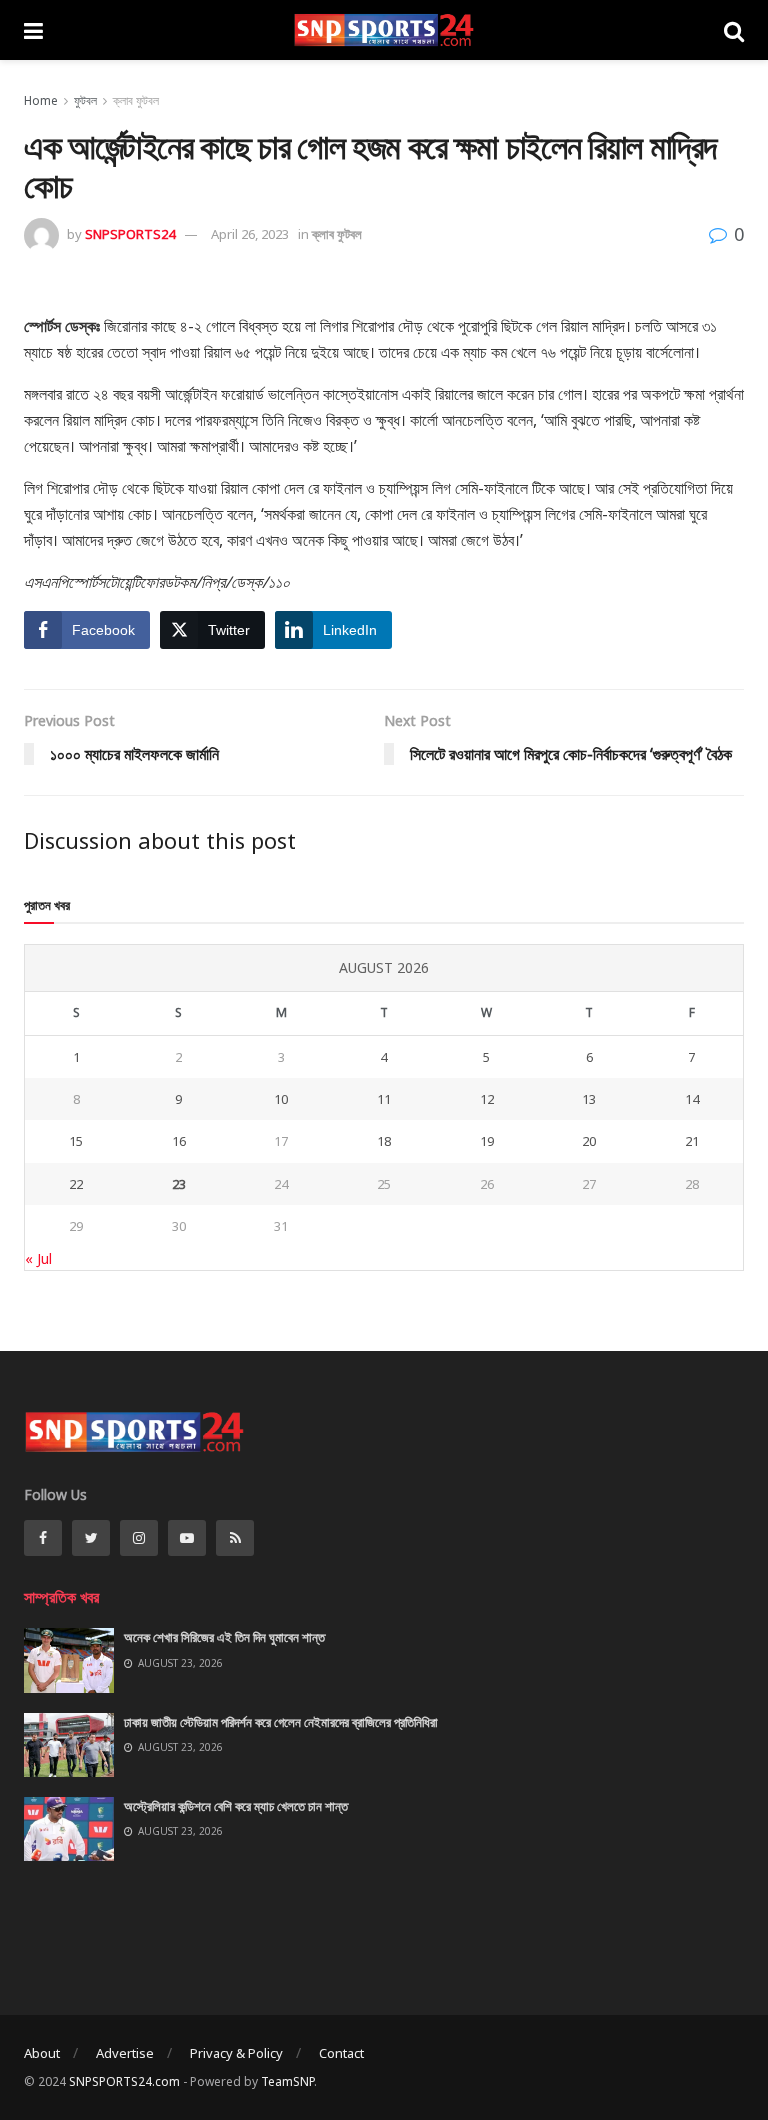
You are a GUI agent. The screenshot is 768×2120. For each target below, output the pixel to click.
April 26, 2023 (250, 234)
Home (41, 100)
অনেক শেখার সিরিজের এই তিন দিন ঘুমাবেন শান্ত (224, 1637)
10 (281, 1099)
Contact (341, 2053)
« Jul (38, 1258)
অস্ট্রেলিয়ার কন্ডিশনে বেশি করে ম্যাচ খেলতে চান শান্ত (236, 1806)
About (42, 2053)
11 (384, 1099)
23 (179, 1184)
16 (179, 1141)
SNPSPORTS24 (130, 234)
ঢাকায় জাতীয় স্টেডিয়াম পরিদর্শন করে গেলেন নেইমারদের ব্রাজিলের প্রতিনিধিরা (281, 1722)
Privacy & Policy (236, 2053)
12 (487, 1099)
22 (76, 1184)
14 (692, 1099)
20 (589, 1141)
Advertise (125, 2053)
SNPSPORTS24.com (124, 2081)
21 (692, 1141)
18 (384, 1141)
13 (589, 1099)
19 (487, 1141)
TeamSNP (287, 2081)
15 (76, 1141)
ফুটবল (85, 100)
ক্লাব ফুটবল (136, 100)
